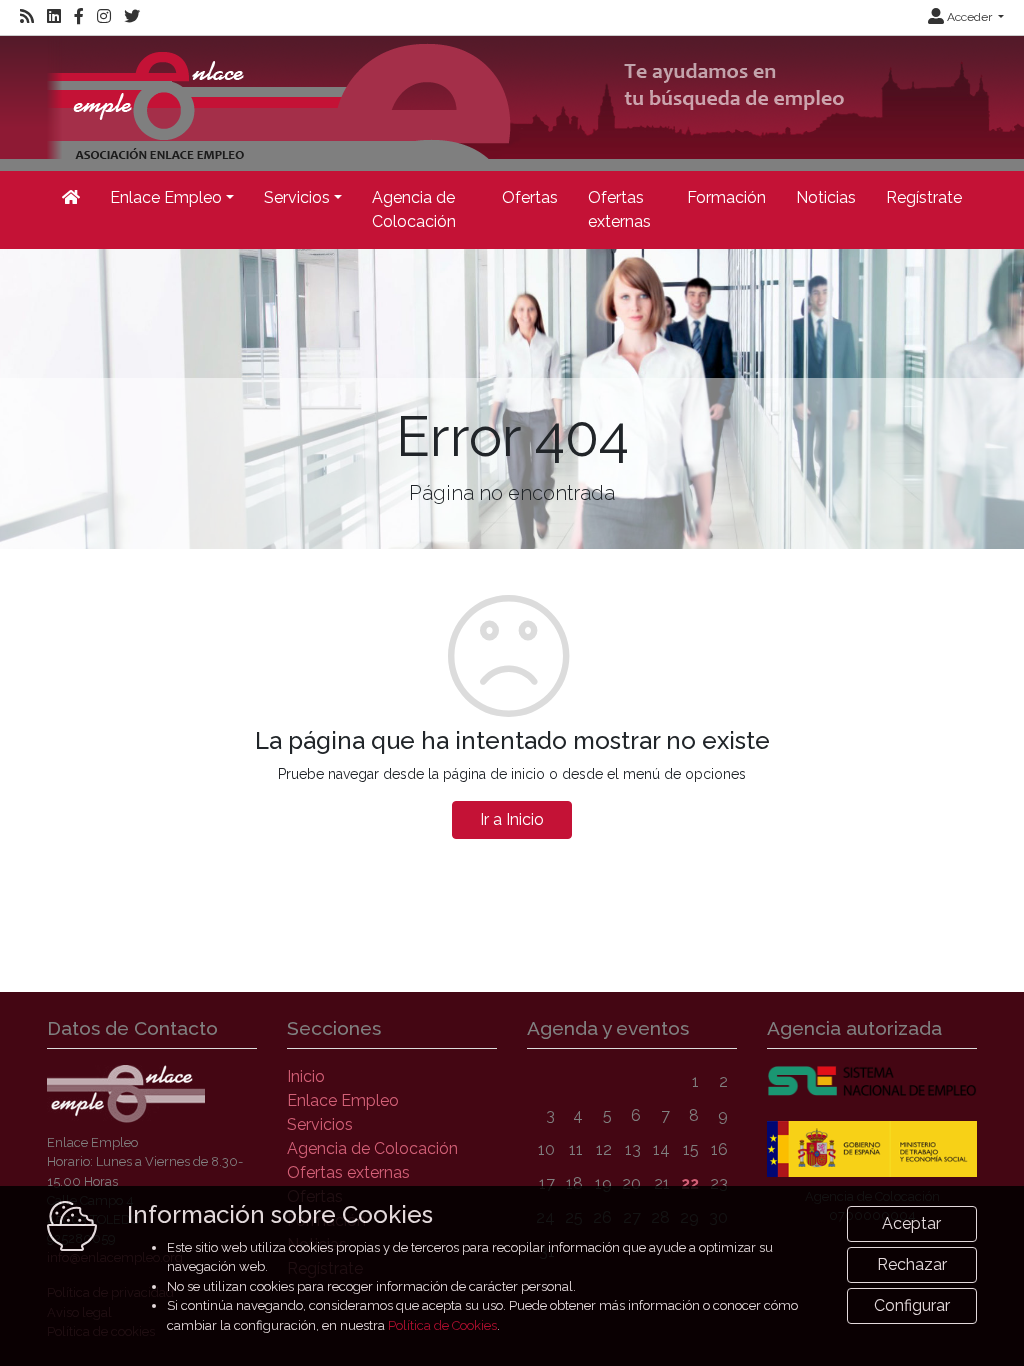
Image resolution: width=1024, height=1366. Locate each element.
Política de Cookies (442, 1325)
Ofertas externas (619, 209)
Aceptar (911, 1223)
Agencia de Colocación (414, 209)
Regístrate (924, 197)
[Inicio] (71, 198)
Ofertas (530, 197)
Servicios (320, 1124)
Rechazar (912, 1264)
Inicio (306, 1076)
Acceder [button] (969, 17)
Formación (726, 197)
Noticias (826, 197)
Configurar (912, 1305)
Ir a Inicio (512, 819)
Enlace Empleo (343, 1100)
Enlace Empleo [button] (166, 197)
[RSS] (27, 17)
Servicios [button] (297, 197)
